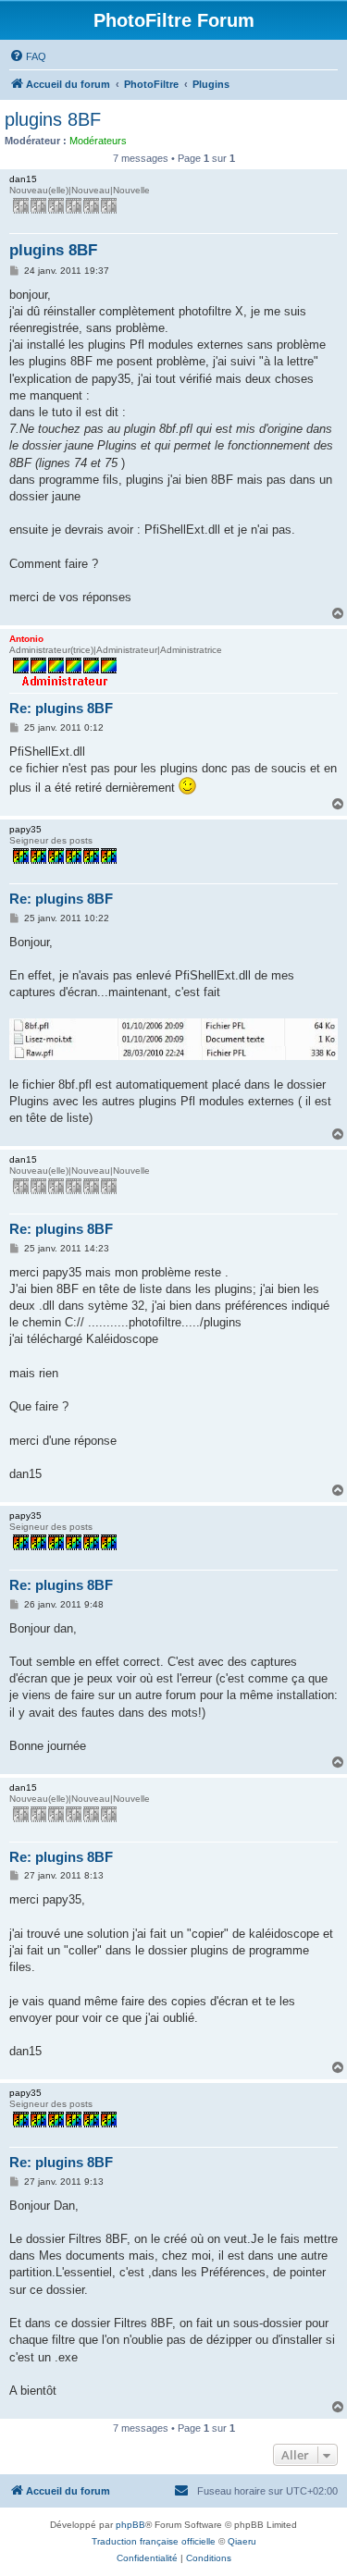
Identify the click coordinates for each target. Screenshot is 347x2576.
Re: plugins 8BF (61, 708)
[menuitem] (28, 56)
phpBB (130, 2525)
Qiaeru (242, 2541)
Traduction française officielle (154, 2541)
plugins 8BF (53, 119)
